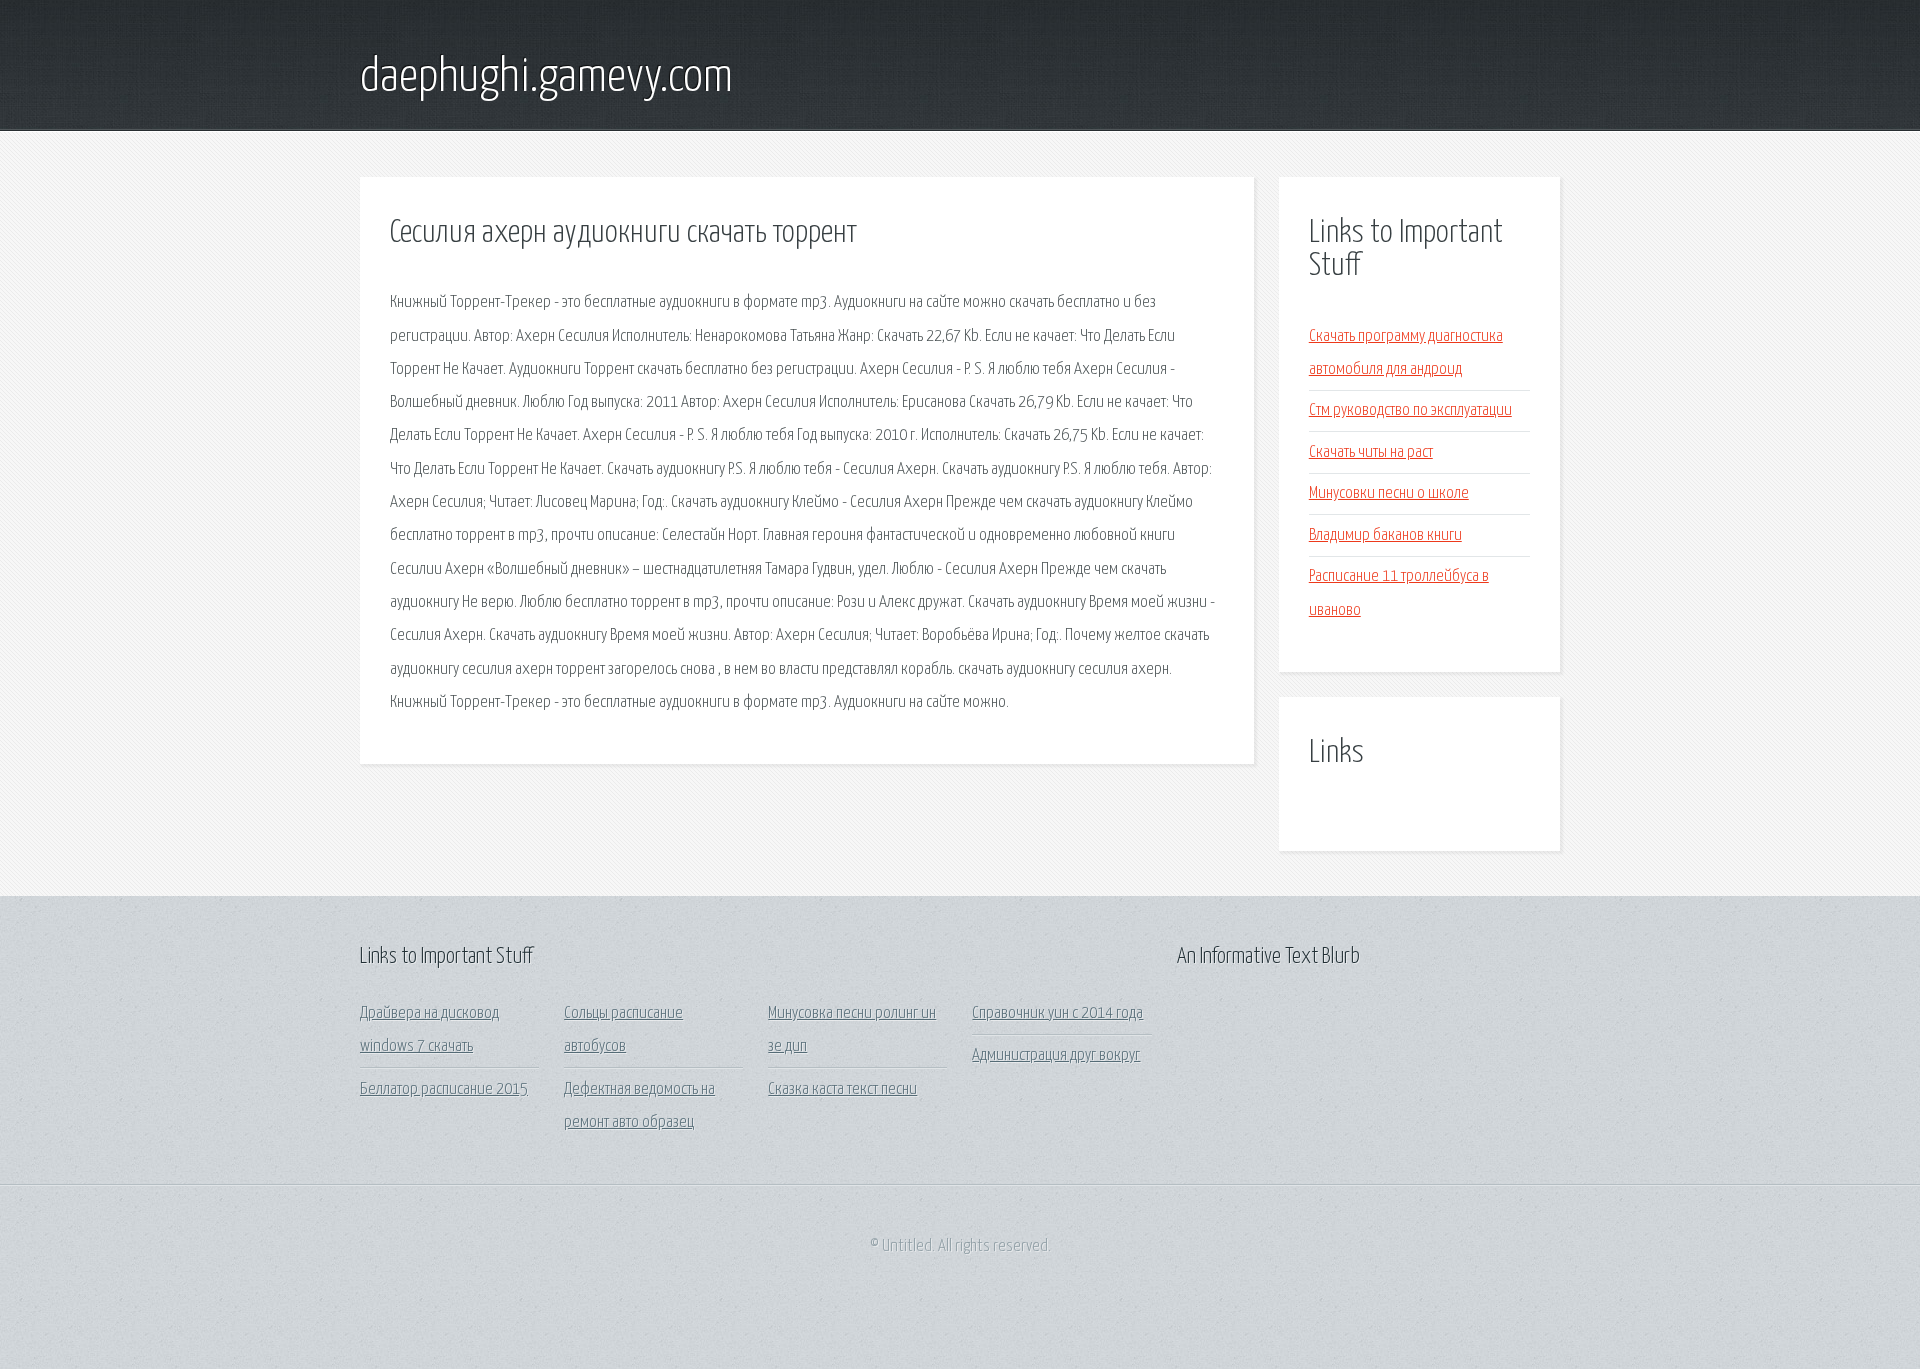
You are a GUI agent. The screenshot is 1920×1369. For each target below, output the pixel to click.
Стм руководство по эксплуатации (1410, 410)
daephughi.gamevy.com (546, 78)
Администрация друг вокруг (1056, 1055)
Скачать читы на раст (1371, 452)
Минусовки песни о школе (1389, 493)
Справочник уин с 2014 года (1057, 1013)
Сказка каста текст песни (842, 1089)
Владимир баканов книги (1385, 535)
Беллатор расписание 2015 (444, 1089)
